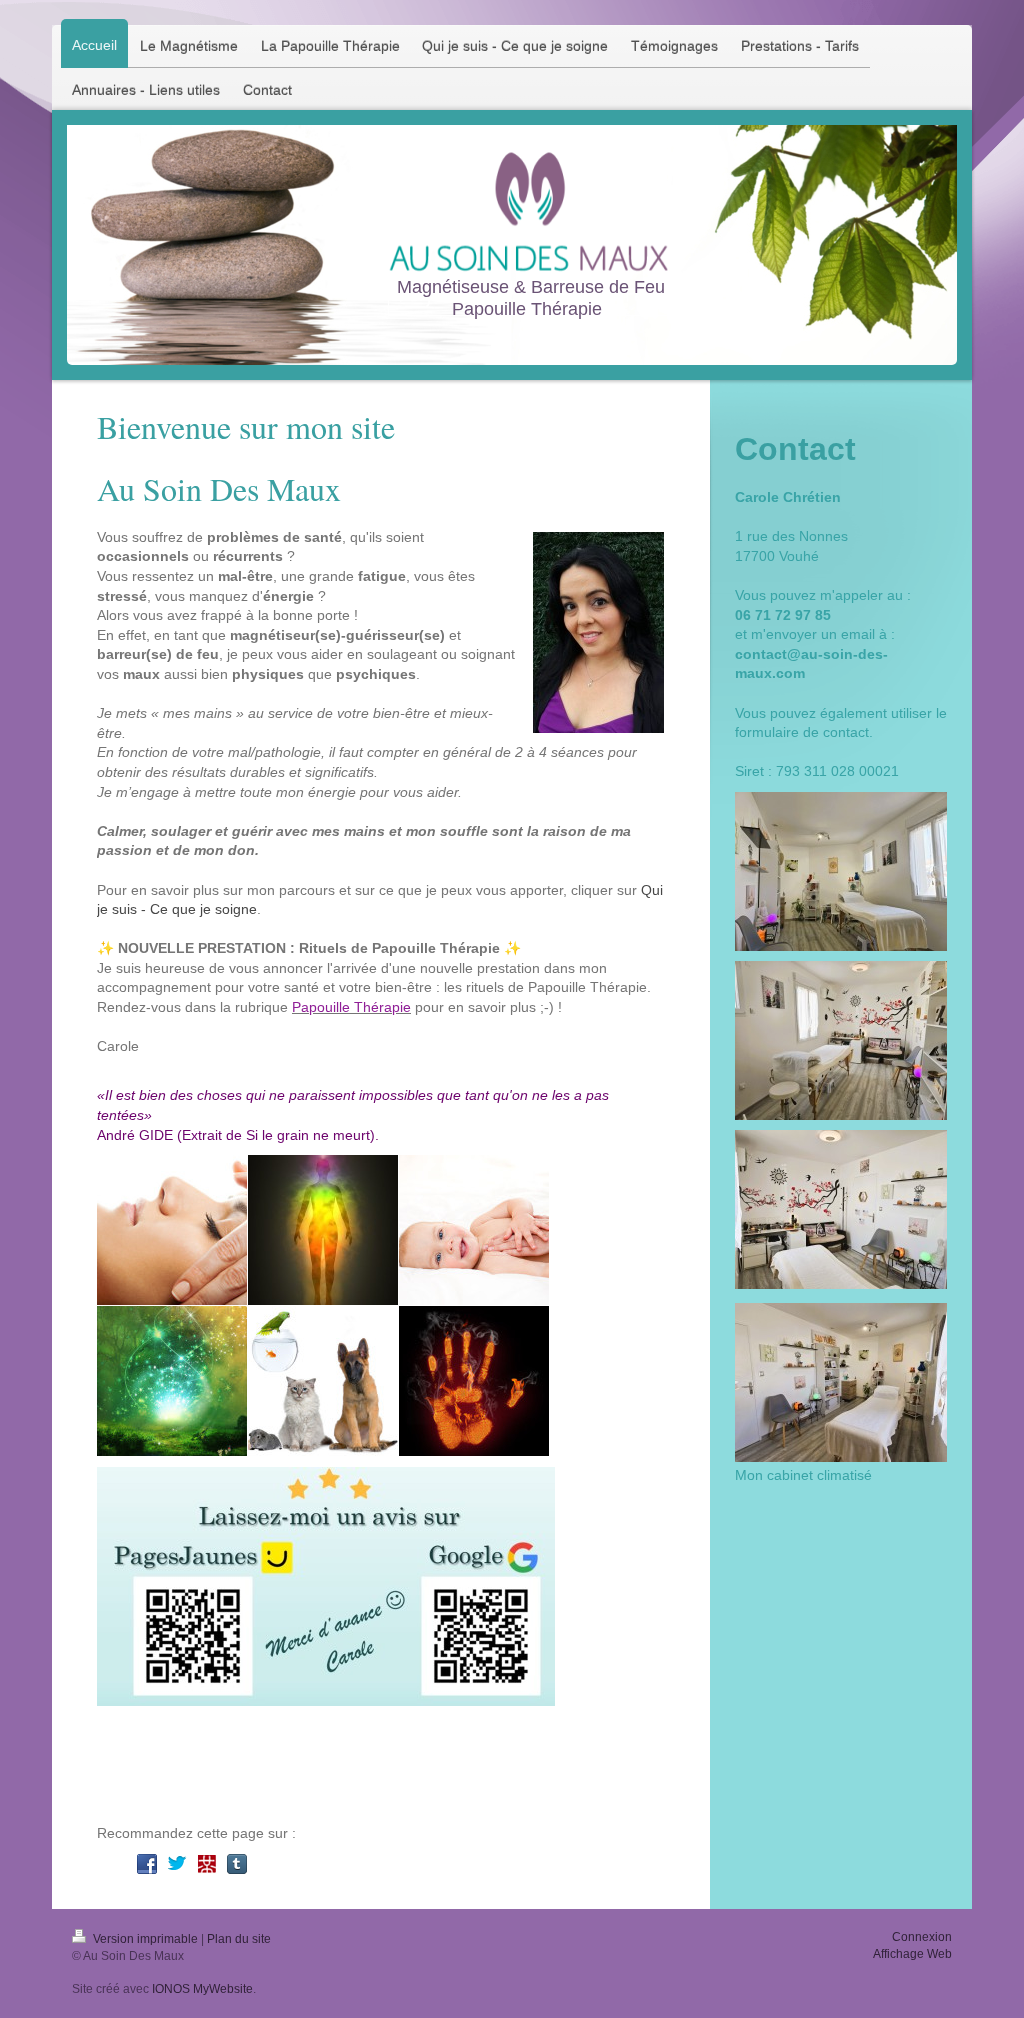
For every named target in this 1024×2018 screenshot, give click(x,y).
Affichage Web (912, 1954)
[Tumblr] (237, 1864)
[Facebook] (147, 1864)
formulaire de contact (802, 732)
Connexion (922, 1937)
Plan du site (239, 1939)
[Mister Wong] (207, 1864)
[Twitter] (177, 1864)
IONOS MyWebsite (202, 1989)
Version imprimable (145, 1939)
